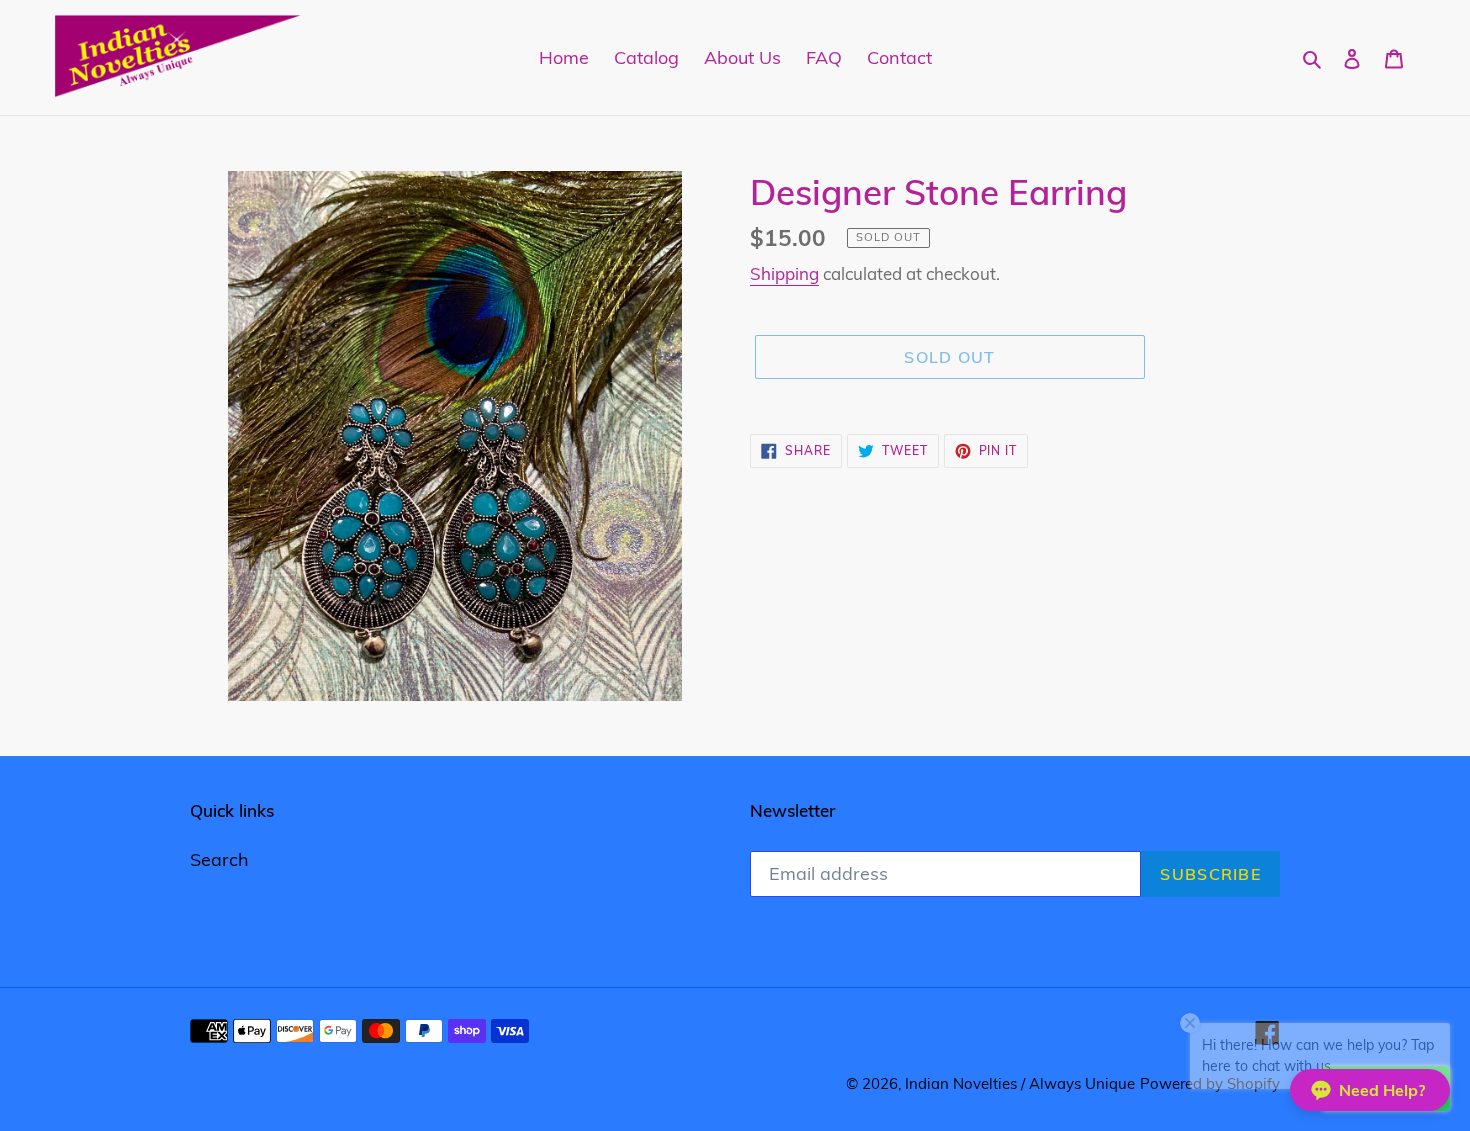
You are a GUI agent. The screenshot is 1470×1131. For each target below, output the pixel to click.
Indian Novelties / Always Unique (1020, 1083)
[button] (1370, 1090)
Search (219, 859)
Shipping (784, 273)
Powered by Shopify (1210, 1083)
